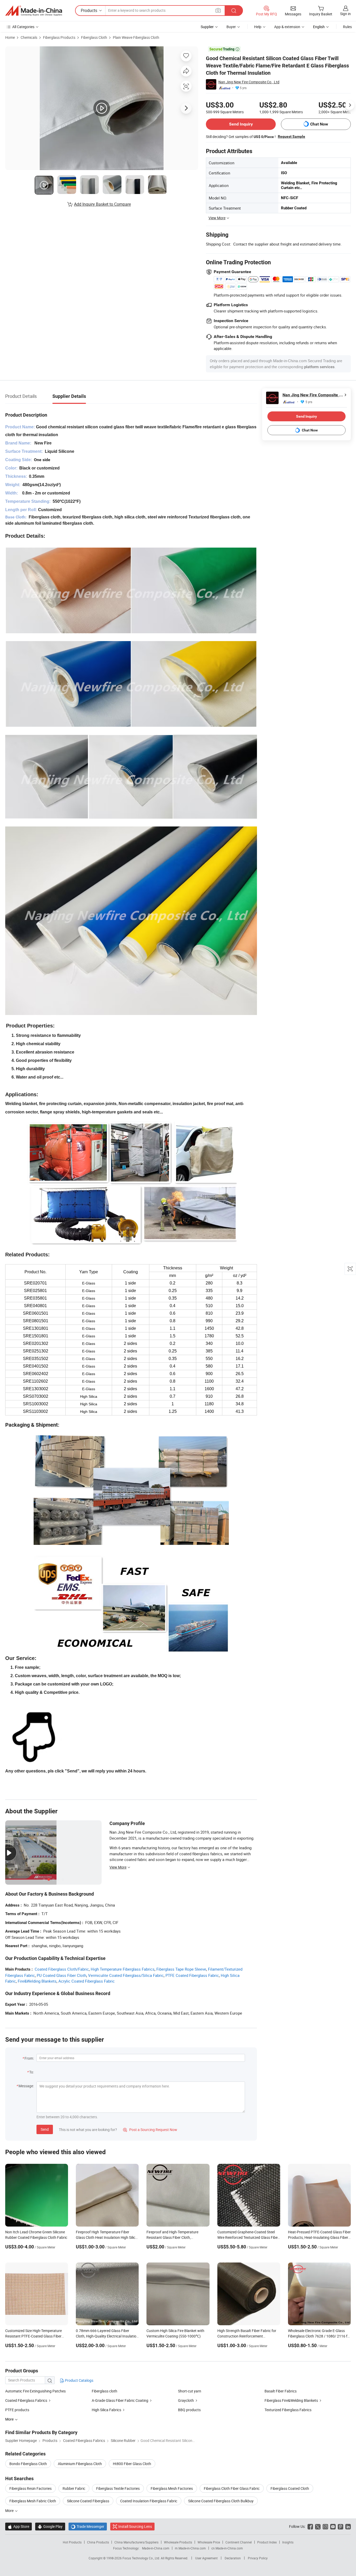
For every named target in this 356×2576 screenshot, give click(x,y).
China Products (98, 2542)
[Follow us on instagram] (325, 2526)
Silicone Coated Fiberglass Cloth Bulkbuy (221, 2501)
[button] (218, 10)
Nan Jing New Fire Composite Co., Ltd (249, 82)
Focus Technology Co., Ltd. (142, 2558)
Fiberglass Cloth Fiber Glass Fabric (232, 2488)
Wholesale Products (178, 2542)
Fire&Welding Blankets (37, 1981)
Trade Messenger (88, 2526)
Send (45, 2129)
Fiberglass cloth (105, 2391)
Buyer (231, 27)
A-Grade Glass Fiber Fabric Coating (120, 2400)
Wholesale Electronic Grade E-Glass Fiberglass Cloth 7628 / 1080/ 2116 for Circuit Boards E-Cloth (319, 2336)
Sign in (345, 14)
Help (258, 27)
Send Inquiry (241, 124)
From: (29, 2058)
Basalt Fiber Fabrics (281, 2391)
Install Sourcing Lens (135, 2526)
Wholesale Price (209, 2542)
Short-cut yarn (190, 2391)
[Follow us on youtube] (333, 2526)
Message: (26, 2086)
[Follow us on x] (318, 2526)
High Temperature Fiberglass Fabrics (123, 1969)
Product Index (267, 2542)
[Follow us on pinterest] (340, 2526)
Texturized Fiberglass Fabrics (288, 2410)
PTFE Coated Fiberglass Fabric (192, 1975)
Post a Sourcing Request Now (150, 2130)
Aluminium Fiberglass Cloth (80, 2464)
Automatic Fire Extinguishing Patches (35, 2391)
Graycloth (186, 2400)
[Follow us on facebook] (310, 2526)
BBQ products (189, 2410)
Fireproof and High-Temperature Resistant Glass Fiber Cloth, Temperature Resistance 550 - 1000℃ (177, 2237)
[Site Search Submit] (234, 11)
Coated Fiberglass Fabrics (26, 2400)
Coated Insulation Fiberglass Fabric (149, 2501)
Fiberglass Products (59, 37)
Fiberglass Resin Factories (30, 2488)
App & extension (287, 27)
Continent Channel (239, 2542)
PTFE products (17, 2410)
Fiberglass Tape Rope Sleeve (181, 1969)
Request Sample (291, 136)
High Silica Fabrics (106, 2410)
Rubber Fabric (74, 2488)
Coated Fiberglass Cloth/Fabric (62, 1969)
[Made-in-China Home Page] (34, 11)
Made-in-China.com (156, 2548)
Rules (347, 27)
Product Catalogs (79, 2380)
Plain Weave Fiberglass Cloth (136, 37)
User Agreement (206, 2558)
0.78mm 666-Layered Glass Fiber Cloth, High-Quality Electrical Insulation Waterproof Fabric (107, 2336)
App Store (19, 2526)
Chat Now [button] (319, 124)
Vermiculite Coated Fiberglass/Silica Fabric (126, 1975)
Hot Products (72, 2542)
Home (10, 37)
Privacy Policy (258, 2558)
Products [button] (89, 10)
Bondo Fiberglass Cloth (28, 2464)
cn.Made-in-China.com (227, 2548)
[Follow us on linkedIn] (348, 2526)
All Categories (23, 27)
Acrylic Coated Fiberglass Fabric (87, 1981)
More (10, 2511)
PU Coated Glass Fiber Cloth (62, 1975)
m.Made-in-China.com (190, 2548)
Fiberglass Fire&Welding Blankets (291, 2400)
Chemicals (29, 37)
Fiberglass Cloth (94, 37)
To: (32, 2072)
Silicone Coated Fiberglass (88, 2501)
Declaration (233, 2558)
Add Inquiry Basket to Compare (102, 204)
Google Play (50, 2526)
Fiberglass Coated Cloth (290, 2488)
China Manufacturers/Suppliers (136, 2542)
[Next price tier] (350, 105)
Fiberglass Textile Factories (118, 2488)
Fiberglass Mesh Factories (172, 2488)
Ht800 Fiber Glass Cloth (132, 2464)
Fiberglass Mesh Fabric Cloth (33, 2501)
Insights (288, 2542)
